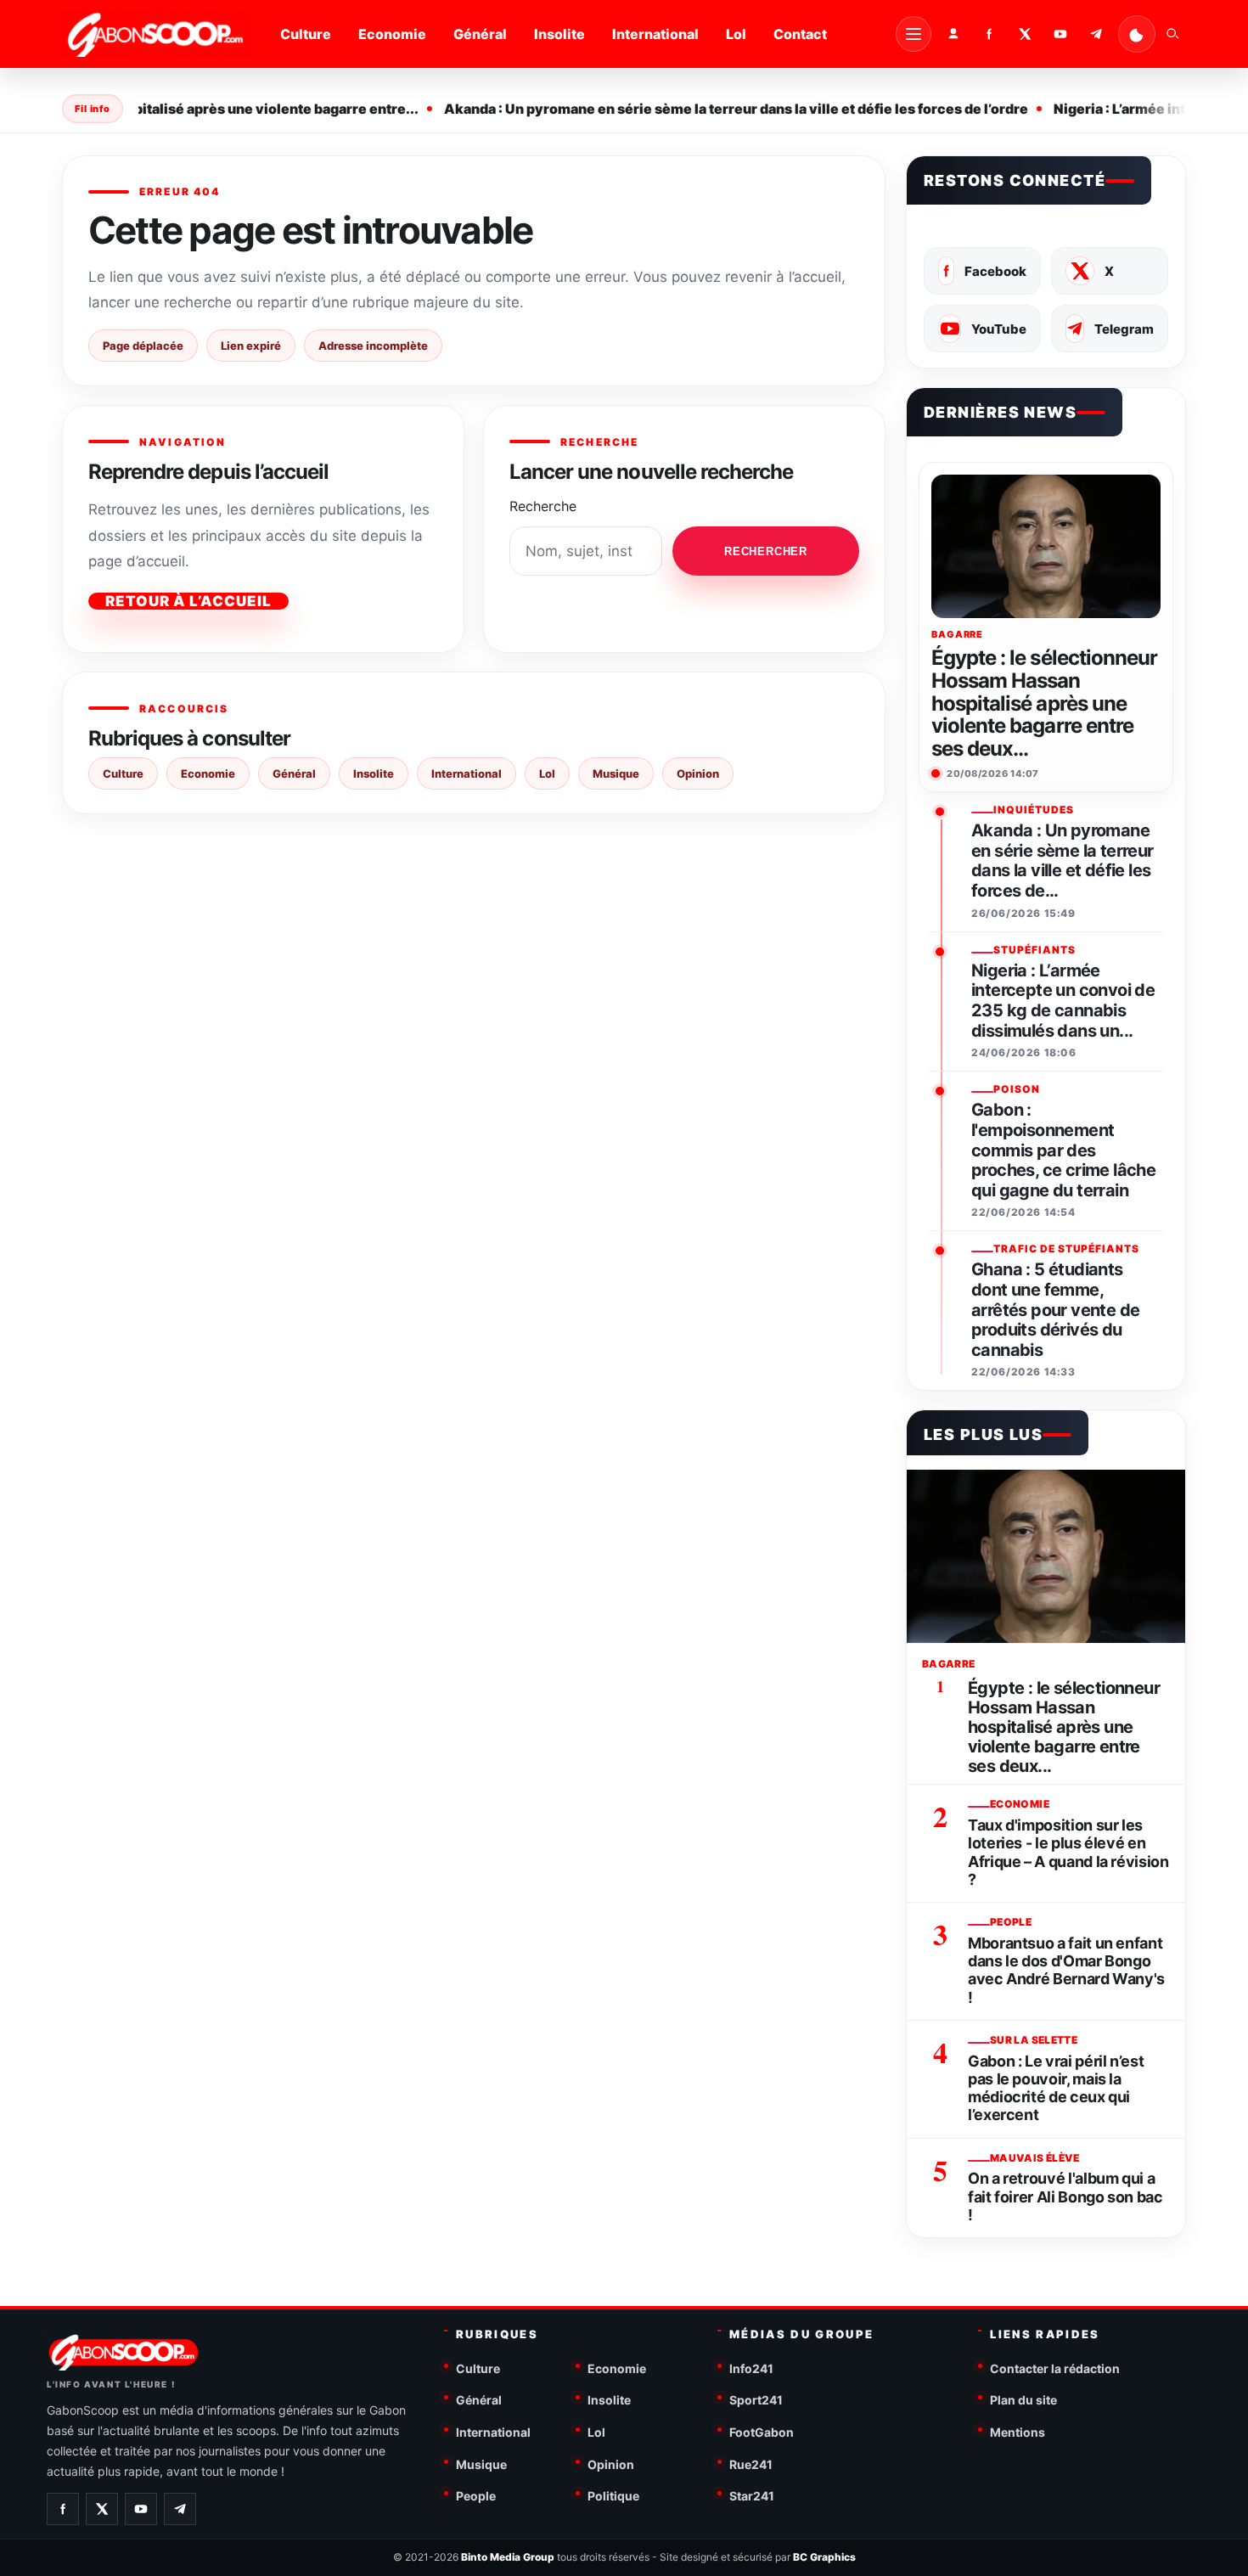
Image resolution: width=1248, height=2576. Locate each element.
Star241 (752, 2496)
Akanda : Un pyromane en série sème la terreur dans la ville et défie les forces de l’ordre (718, 109)
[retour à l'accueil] (157, 34)
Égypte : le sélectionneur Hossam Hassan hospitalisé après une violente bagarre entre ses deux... (1044, 704)
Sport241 (756, 2400)
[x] (1025, 34)
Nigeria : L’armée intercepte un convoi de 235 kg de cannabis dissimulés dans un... (1063, 1001)
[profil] (953, 34)
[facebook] (989, 34)
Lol (736, 34)
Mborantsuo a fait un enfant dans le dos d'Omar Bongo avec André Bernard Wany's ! (1066, 1970)
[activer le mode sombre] (1137, 34)
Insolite (559, 34)
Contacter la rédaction (1055, 2368)
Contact (800, 34)
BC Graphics (824, 2557)
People (476, 2496)
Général (480, 34)
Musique (616, 773)
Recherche (543, 506)
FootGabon (762, 2432)
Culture (306, 34)
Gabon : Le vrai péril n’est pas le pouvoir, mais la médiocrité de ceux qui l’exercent (1056, 2088)
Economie (392, 34)
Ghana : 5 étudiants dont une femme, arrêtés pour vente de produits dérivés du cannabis (1055, 1310)
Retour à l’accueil (188, 601)
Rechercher (766, 551)
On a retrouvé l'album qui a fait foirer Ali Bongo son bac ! (1065, 2196)
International (655, 34)
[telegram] (1096, 34)
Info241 (751, 2368)
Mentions (1018, 2432)
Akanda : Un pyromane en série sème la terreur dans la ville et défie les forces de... (1062, 861)
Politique (613, 2496)
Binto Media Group (508, 2557)
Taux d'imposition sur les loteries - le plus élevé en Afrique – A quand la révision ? (1068, 1852)
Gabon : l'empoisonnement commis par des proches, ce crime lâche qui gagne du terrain (1063, 1150)
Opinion (698, 773)
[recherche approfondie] (1172, 34)
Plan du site (1023, 2400)
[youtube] (1060, 34)
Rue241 (751, 2464)
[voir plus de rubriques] (914, 34)
